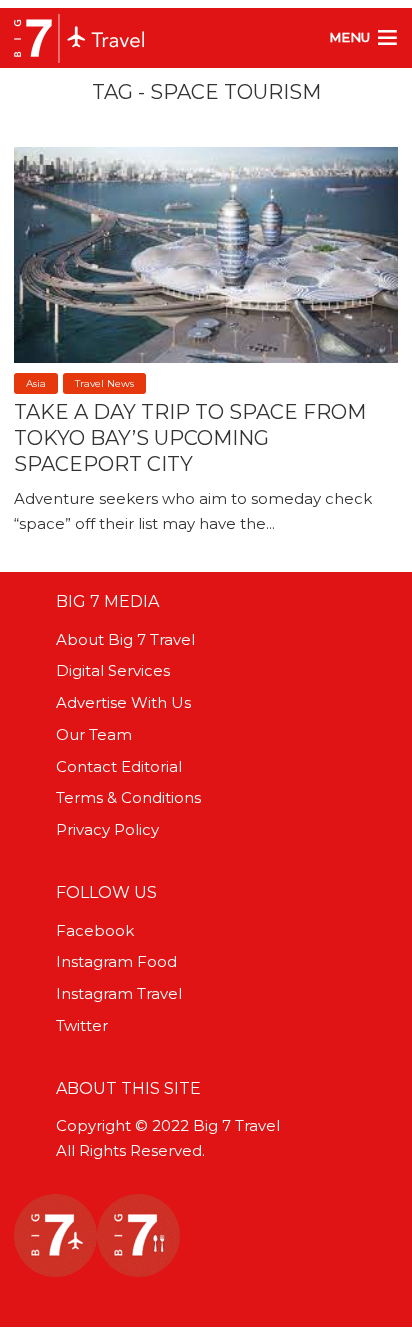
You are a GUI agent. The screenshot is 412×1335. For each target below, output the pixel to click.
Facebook (95, 930)
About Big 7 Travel (125, 639)
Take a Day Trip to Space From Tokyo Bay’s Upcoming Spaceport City (190, 438)
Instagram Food (116, 961)
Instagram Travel (119, 993)
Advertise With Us (123, 702)
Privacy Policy (107, 829)
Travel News (104, 383)
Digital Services (113, 670)
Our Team (94, 734)
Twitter (82, 1025)
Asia (36, 383)
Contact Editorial (119, 766)
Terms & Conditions (128, 797)
